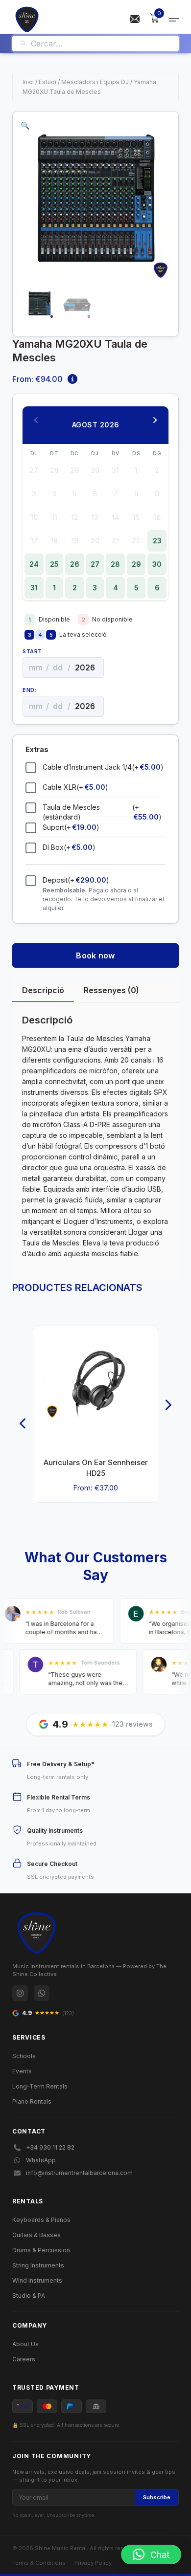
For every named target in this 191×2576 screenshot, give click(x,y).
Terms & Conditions (39, 2563)
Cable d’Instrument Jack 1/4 (103, 767)
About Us (25, 2344)
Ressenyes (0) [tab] (111, 990)
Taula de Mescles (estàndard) (102, 812)
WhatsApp (41, 2160)
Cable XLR (75, 787)
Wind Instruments (37, 2280)
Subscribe (157, 2497)
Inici (28, 82)
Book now (95, 955)
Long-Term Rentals (40, 2086)
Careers (24, 2359)
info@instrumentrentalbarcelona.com (79, 2173)
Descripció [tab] (43, 990)
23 (157, 541)
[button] (25, 125)
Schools (24, 2056)
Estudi (48, 82)
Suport (71, 827)
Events (22, 2071)
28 (115, 564)
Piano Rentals (32, 2101)
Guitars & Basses (36, 2235)
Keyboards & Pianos (41, 2220)
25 (54, 564)
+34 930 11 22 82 (50, 2147)
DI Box (69, 847)
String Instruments (38, 2265)
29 (136, 564)
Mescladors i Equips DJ (95, 82)
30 (157, 564)
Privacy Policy (93, 2563)
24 (34, 564)
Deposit (76, 880)
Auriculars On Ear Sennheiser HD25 (96, 1468)
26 (75, 564)
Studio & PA (29, 2296)
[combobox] (101, 44)
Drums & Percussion (41, 2250)
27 (95, 564)
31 (34, 588)
